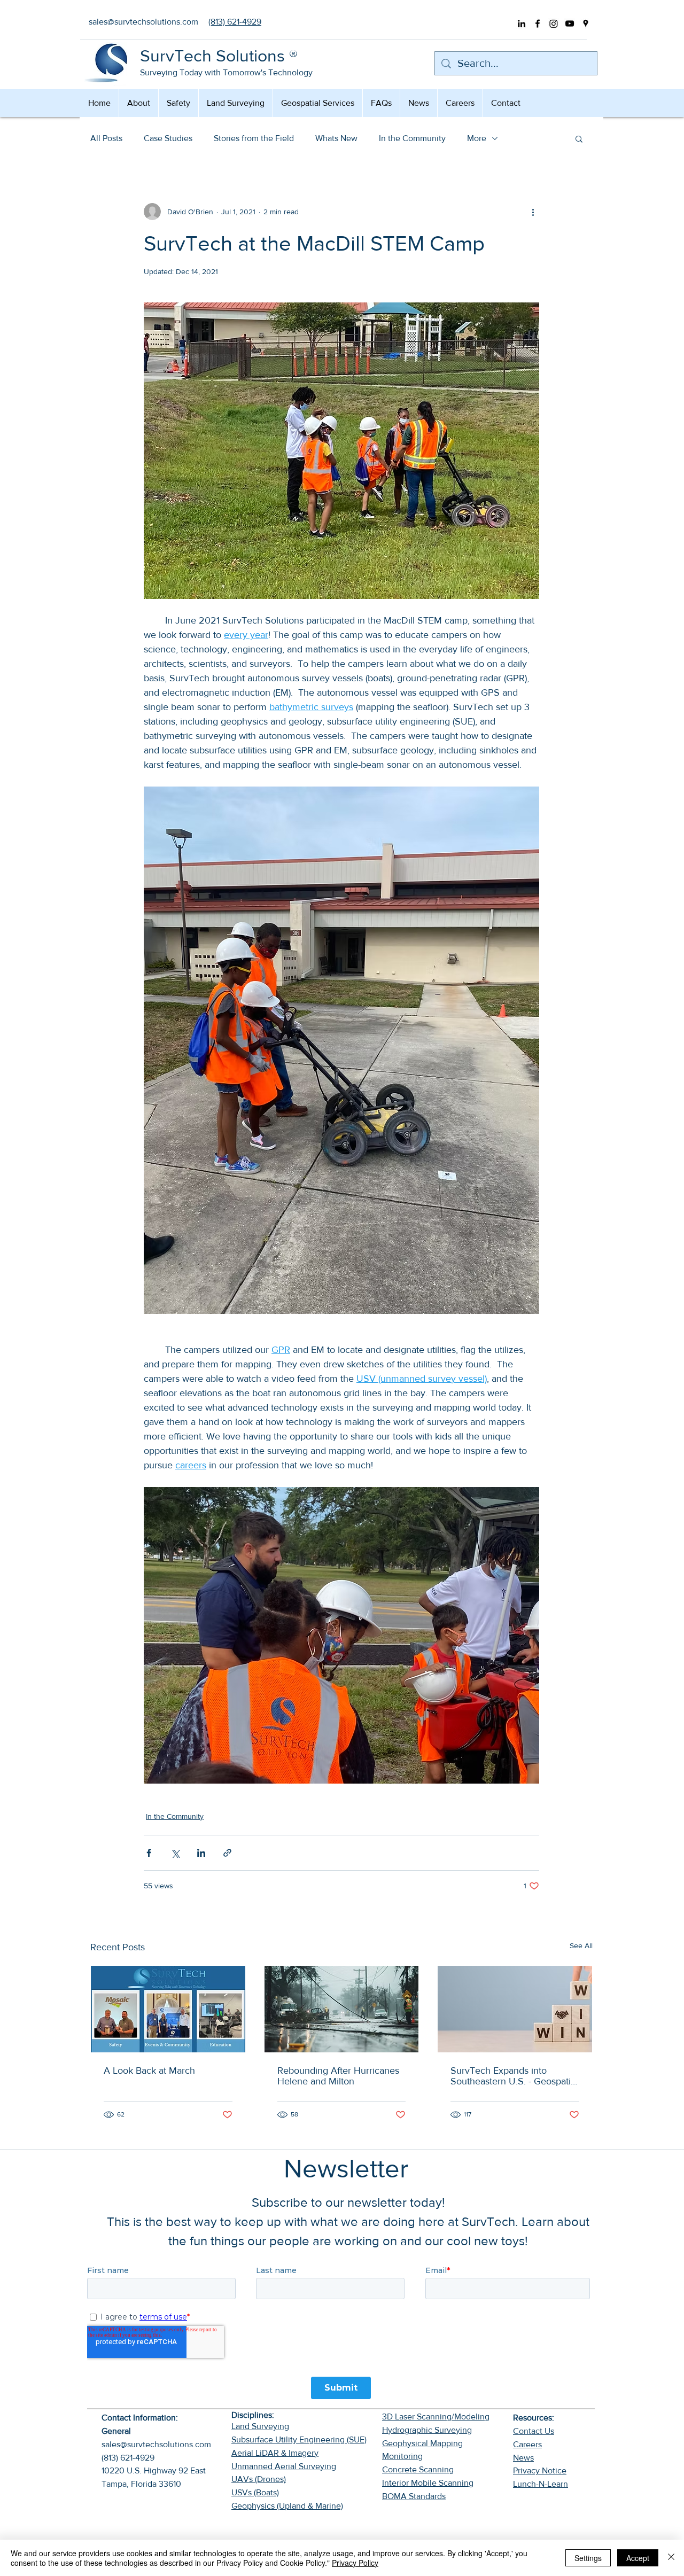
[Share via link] (227, 1853)
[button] (579, 138)
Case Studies (168, 138)
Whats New (336, 138)
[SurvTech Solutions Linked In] (522, 24)
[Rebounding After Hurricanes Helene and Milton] (342, 2009)
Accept (638, 2558)
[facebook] (538, 24)
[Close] (671, 2558)
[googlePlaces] (586, 24)
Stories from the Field (254, 138)
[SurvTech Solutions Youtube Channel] (570, 24)
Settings (588, 2558)
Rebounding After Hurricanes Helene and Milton (338, 2076)
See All (581, 1945)
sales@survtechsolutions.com (156, 2444)
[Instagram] (554, 24)
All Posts (106, 138)
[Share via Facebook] (149, 1853)
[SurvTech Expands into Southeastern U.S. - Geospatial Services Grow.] (515, 2009)
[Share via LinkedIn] (201, 1853)
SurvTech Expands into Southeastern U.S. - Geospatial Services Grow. (514, 2076)
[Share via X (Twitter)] (175, 1853)
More (477, 138)
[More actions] (533, 212)
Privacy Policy (355, 2563)
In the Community (412, 138)
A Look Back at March (149, 2071)
